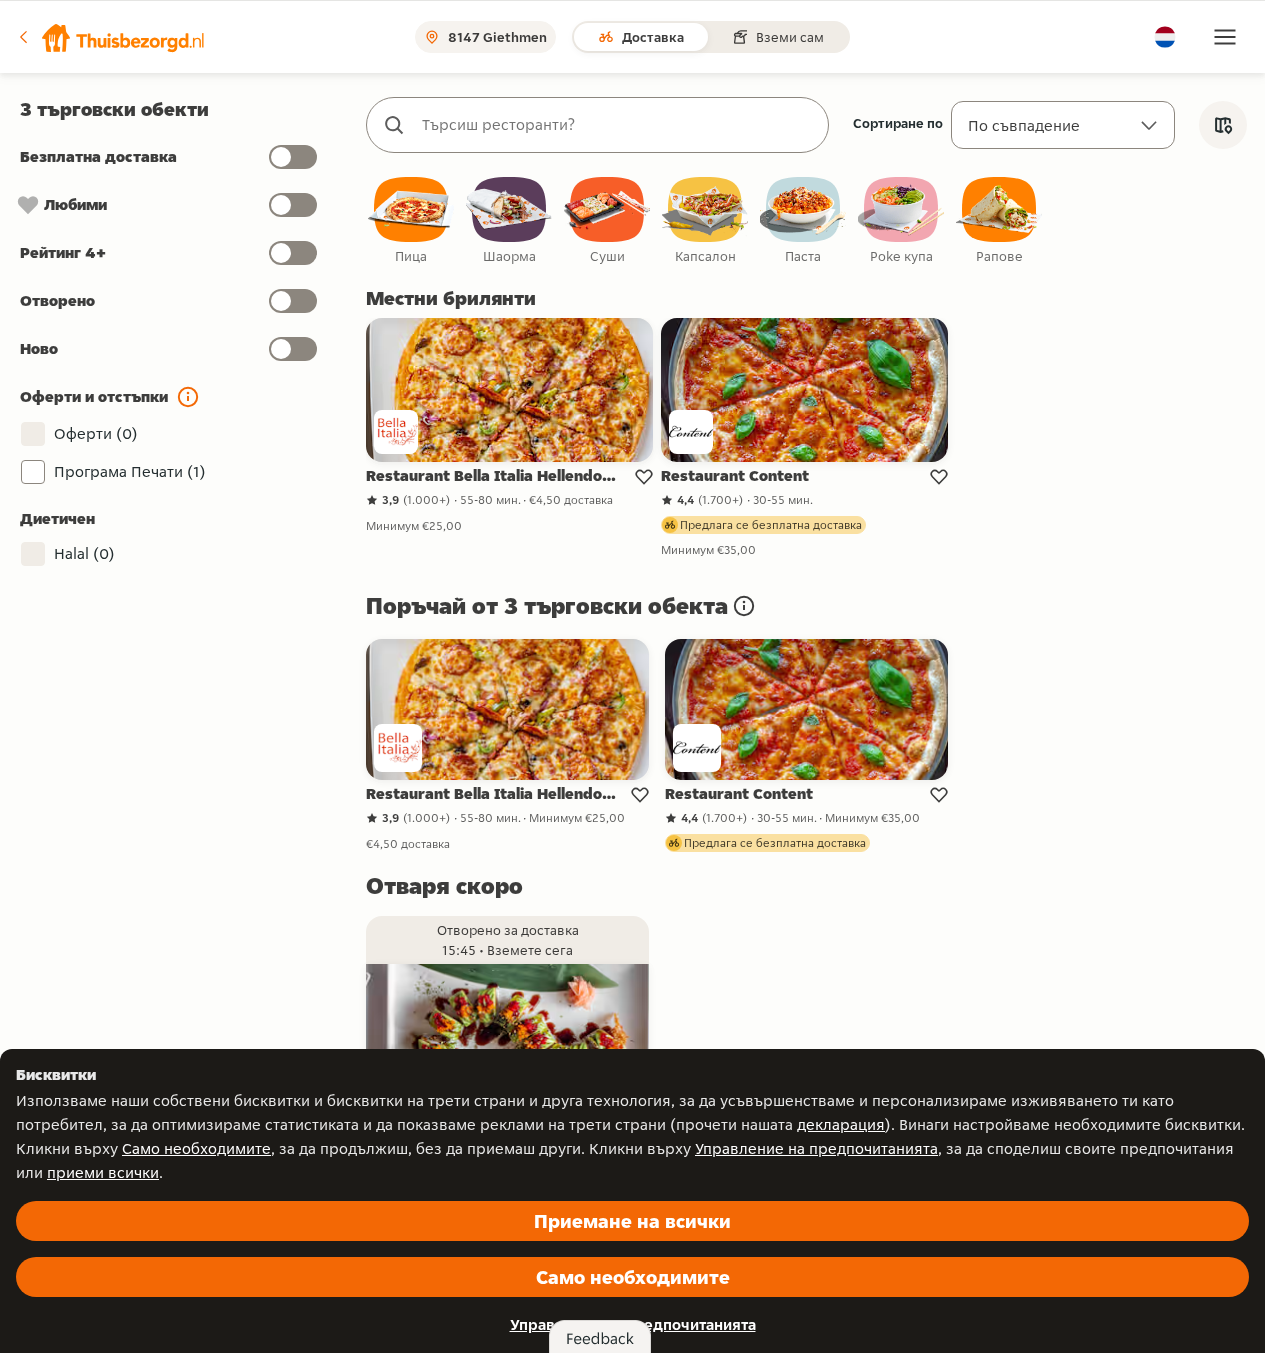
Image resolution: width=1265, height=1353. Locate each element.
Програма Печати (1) (130, 471)
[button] (111, 37)
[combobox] (617, 125)
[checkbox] (411, 221)
